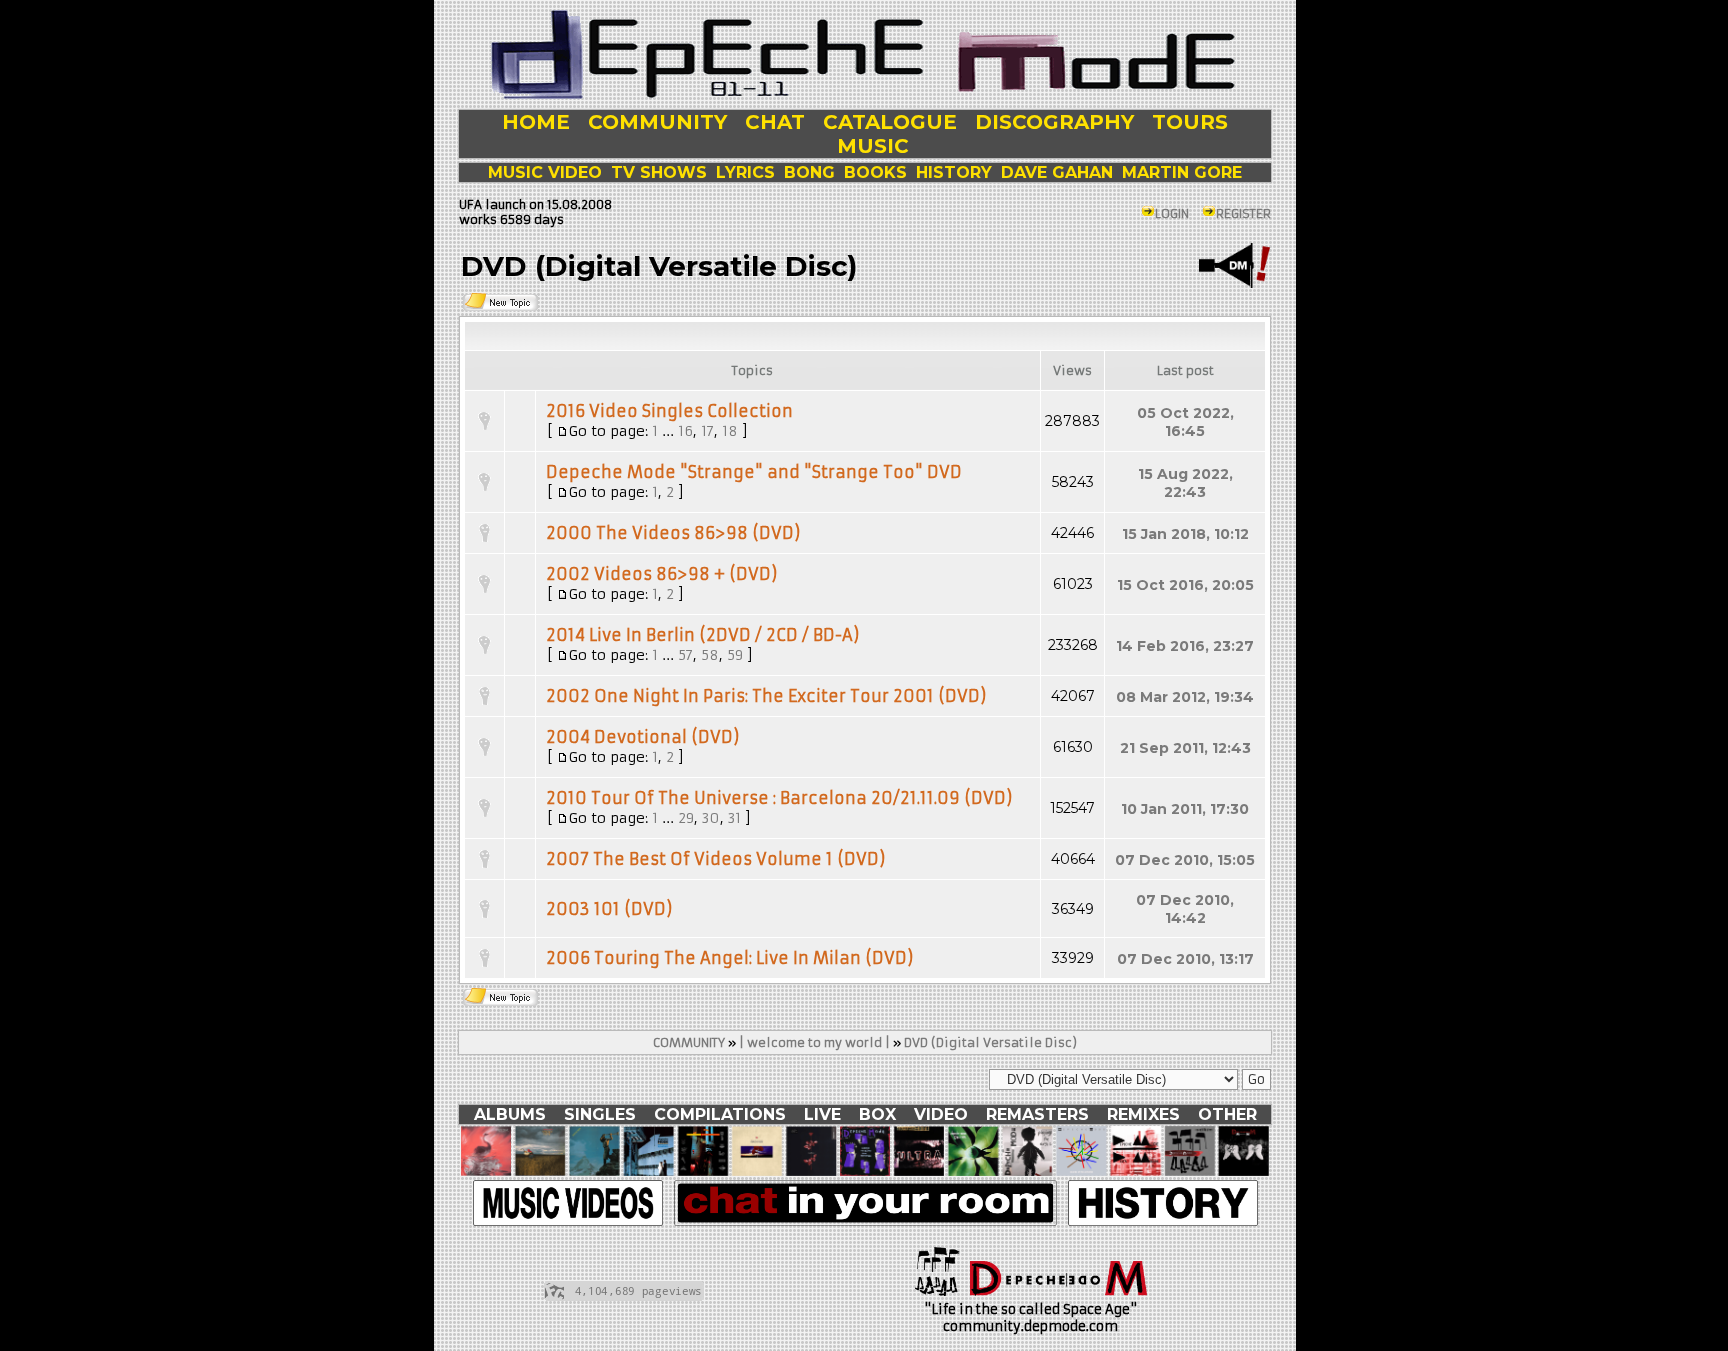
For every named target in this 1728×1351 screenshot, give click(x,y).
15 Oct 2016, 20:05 (1185, 585)
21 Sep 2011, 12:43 (1185, 748)
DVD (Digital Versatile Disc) (990, 1042)
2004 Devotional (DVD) (643, 737)
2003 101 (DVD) (609, 909)
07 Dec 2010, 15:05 (1185, 860)
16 (685, 431)
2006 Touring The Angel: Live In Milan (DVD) (730, 958)
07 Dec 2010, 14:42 (1185, 909)
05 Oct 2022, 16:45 (1185, 422)
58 (710, 655)
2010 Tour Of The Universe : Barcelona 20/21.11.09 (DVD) (779, 798)
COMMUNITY (689, 1042)
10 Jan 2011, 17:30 (1185, 809)
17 (707, 431)
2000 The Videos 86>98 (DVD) (673, 533)
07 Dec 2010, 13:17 (1185, 959)
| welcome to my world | (814, 1042)
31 (734, 818)
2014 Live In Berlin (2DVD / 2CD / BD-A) (703, 635)
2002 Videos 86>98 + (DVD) (662, 574)
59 (735, 655)
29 (686, 818)
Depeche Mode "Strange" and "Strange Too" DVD (754, 472)
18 (730, 431)
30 (711, 818)
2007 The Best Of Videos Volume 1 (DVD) (716, 859)
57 (685, 655)
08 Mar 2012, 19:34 (1185, 697)
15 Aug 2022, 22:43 (1185, 483)
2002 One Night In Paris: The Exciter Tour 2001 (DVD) (766, 696)
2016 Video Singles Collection (669, 411)
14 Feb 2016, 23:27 (1185, 646)
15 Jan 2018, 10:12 (1185, 534)
